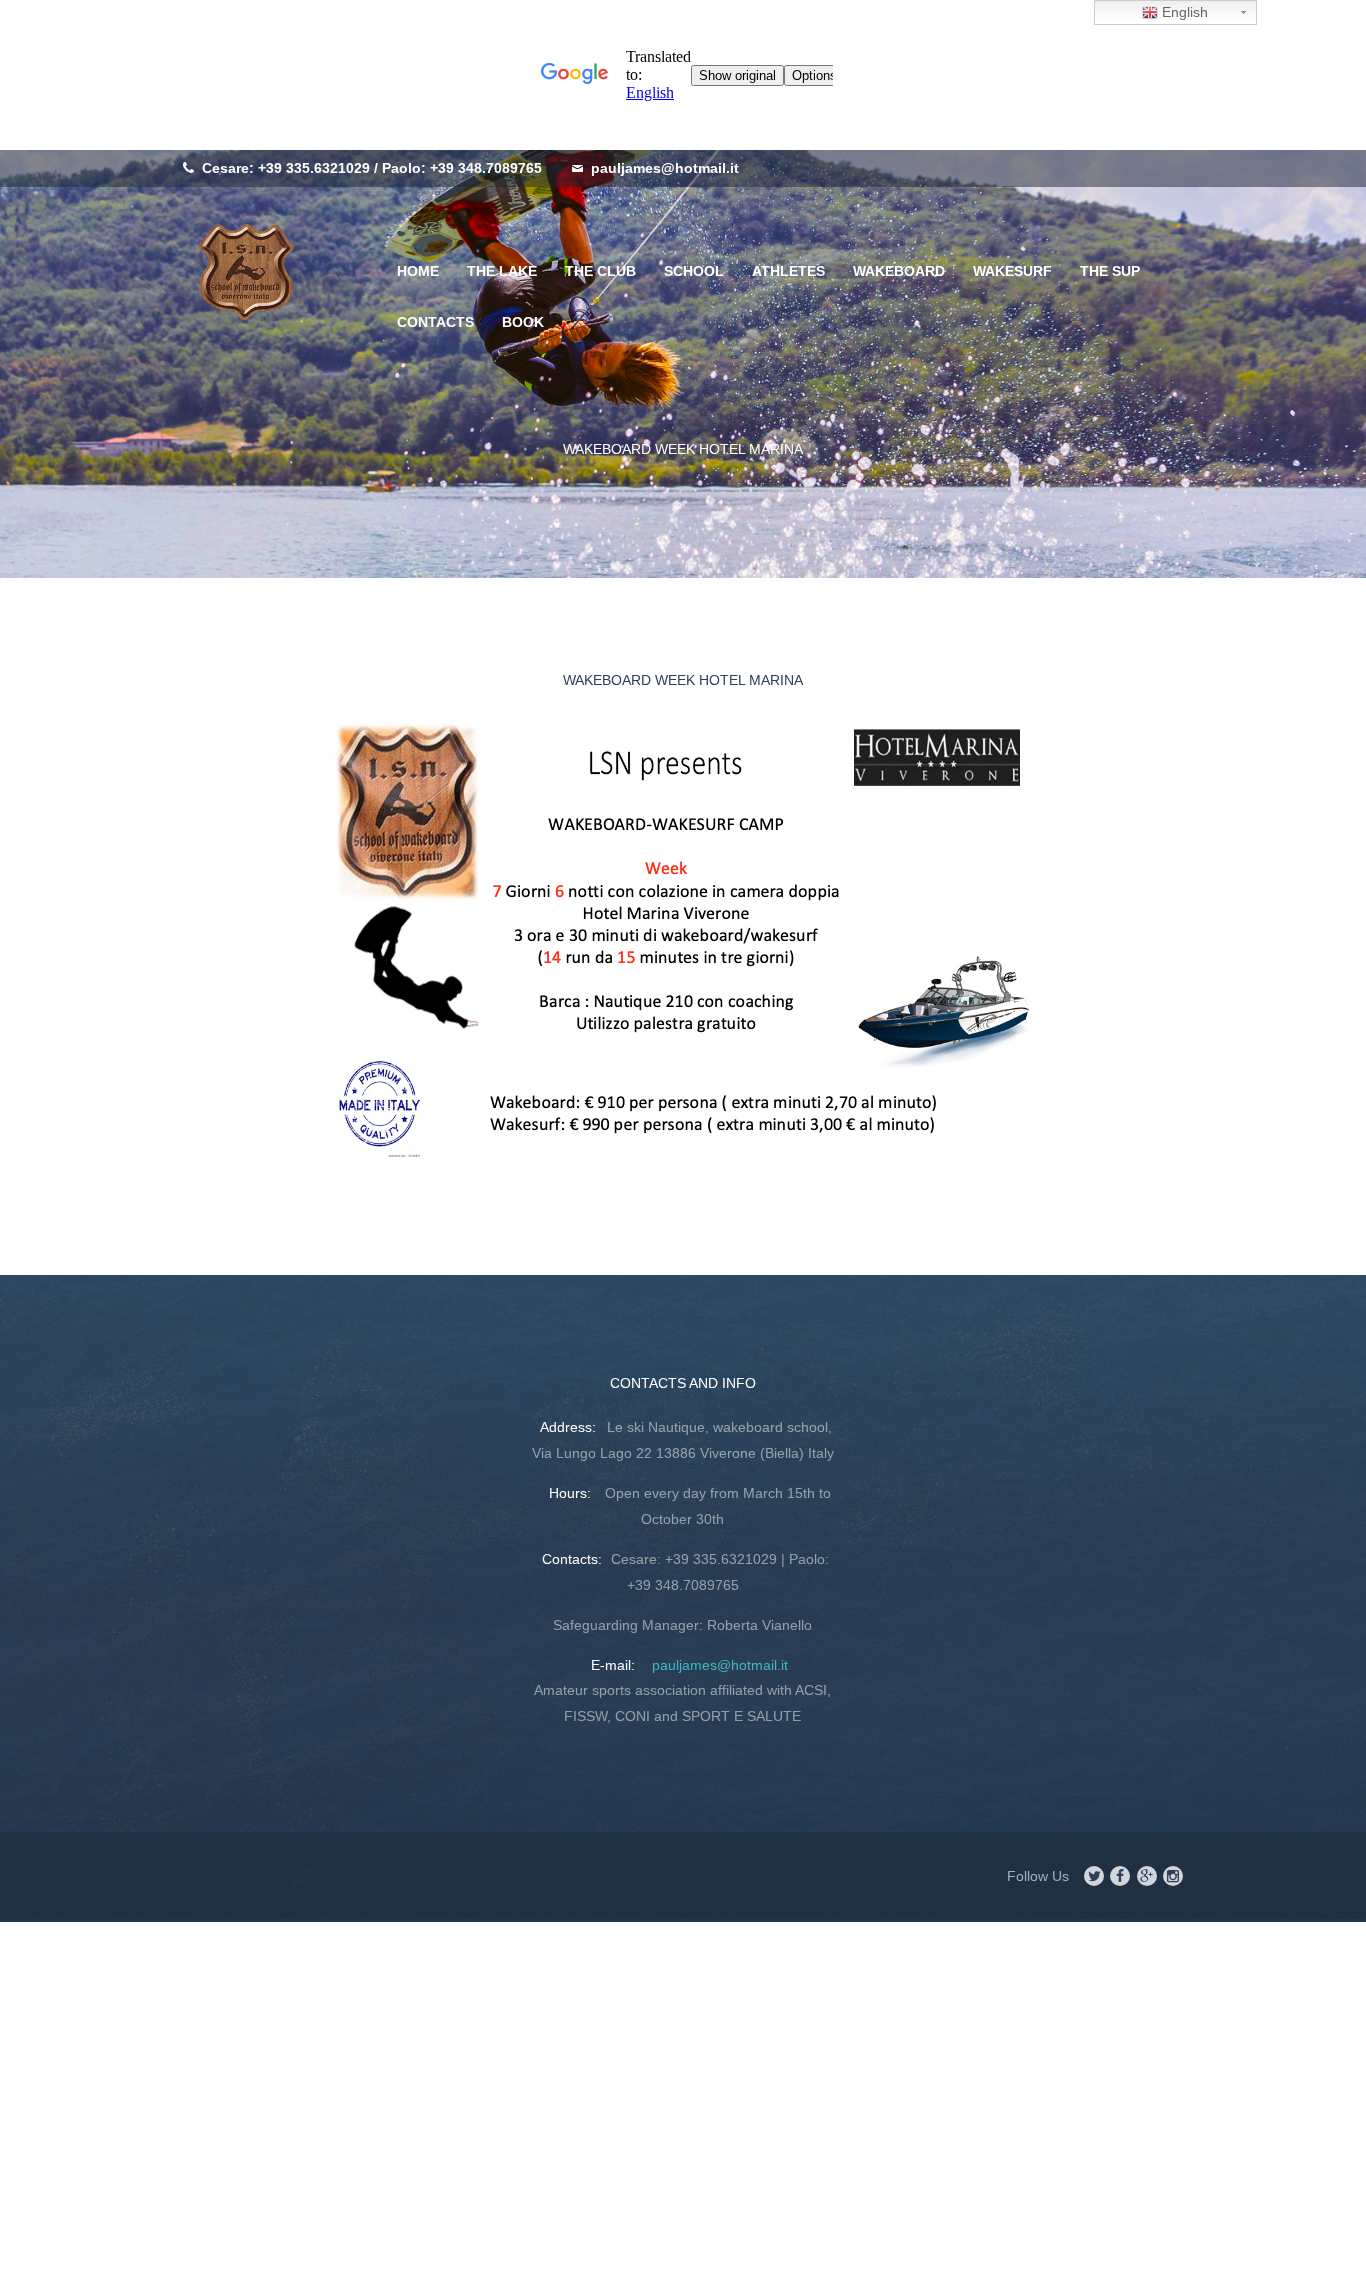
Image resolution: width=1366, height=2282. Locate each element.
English (1183, 12)
